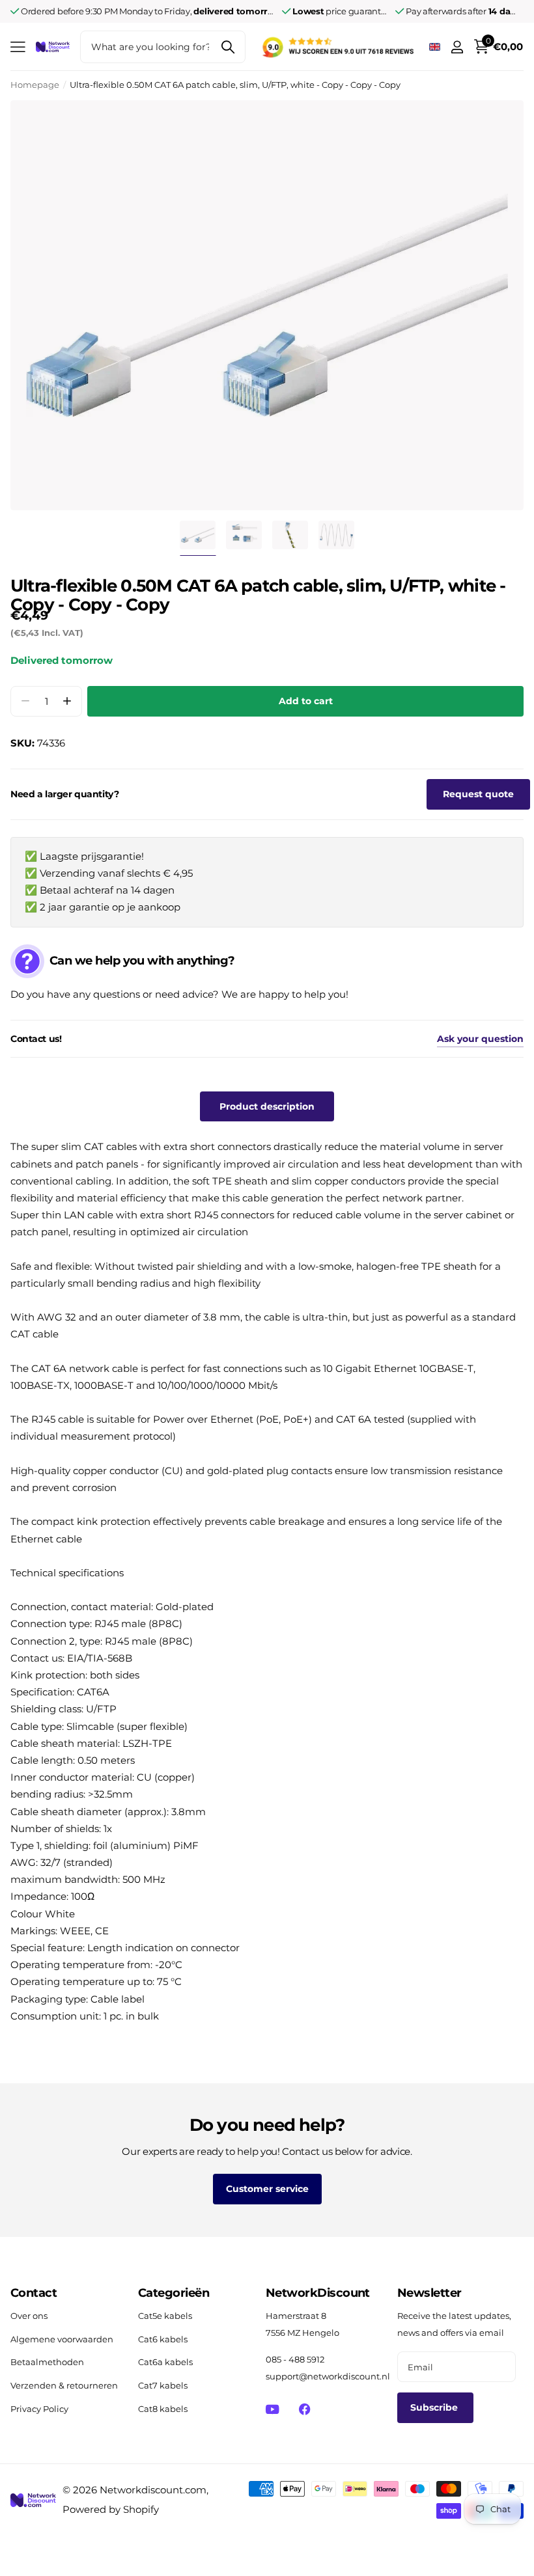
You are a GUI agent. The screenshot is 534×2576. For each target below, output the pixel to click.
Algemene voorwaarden (62, 2339)
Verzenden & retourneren (64, 2385)
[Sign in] (457, 47)
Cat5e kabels (165, 2316)
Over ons (29, 2316)
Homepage (35, 85)
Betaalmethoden (47, 2362)
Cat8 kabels (163, 2409)
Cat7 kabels (163, 2385)
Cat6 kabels (163, 2339)
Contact (34, 2293)
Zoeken (228, 47)
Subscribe (435, 2407)
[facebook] (304, 2409)
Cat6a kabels (165, 2362)
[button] (67, 701)
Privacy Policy (39, 2409)
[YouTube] (273, 2409)
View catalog (18, 47)
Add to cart (306, 701)
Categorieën (174, 2293)
